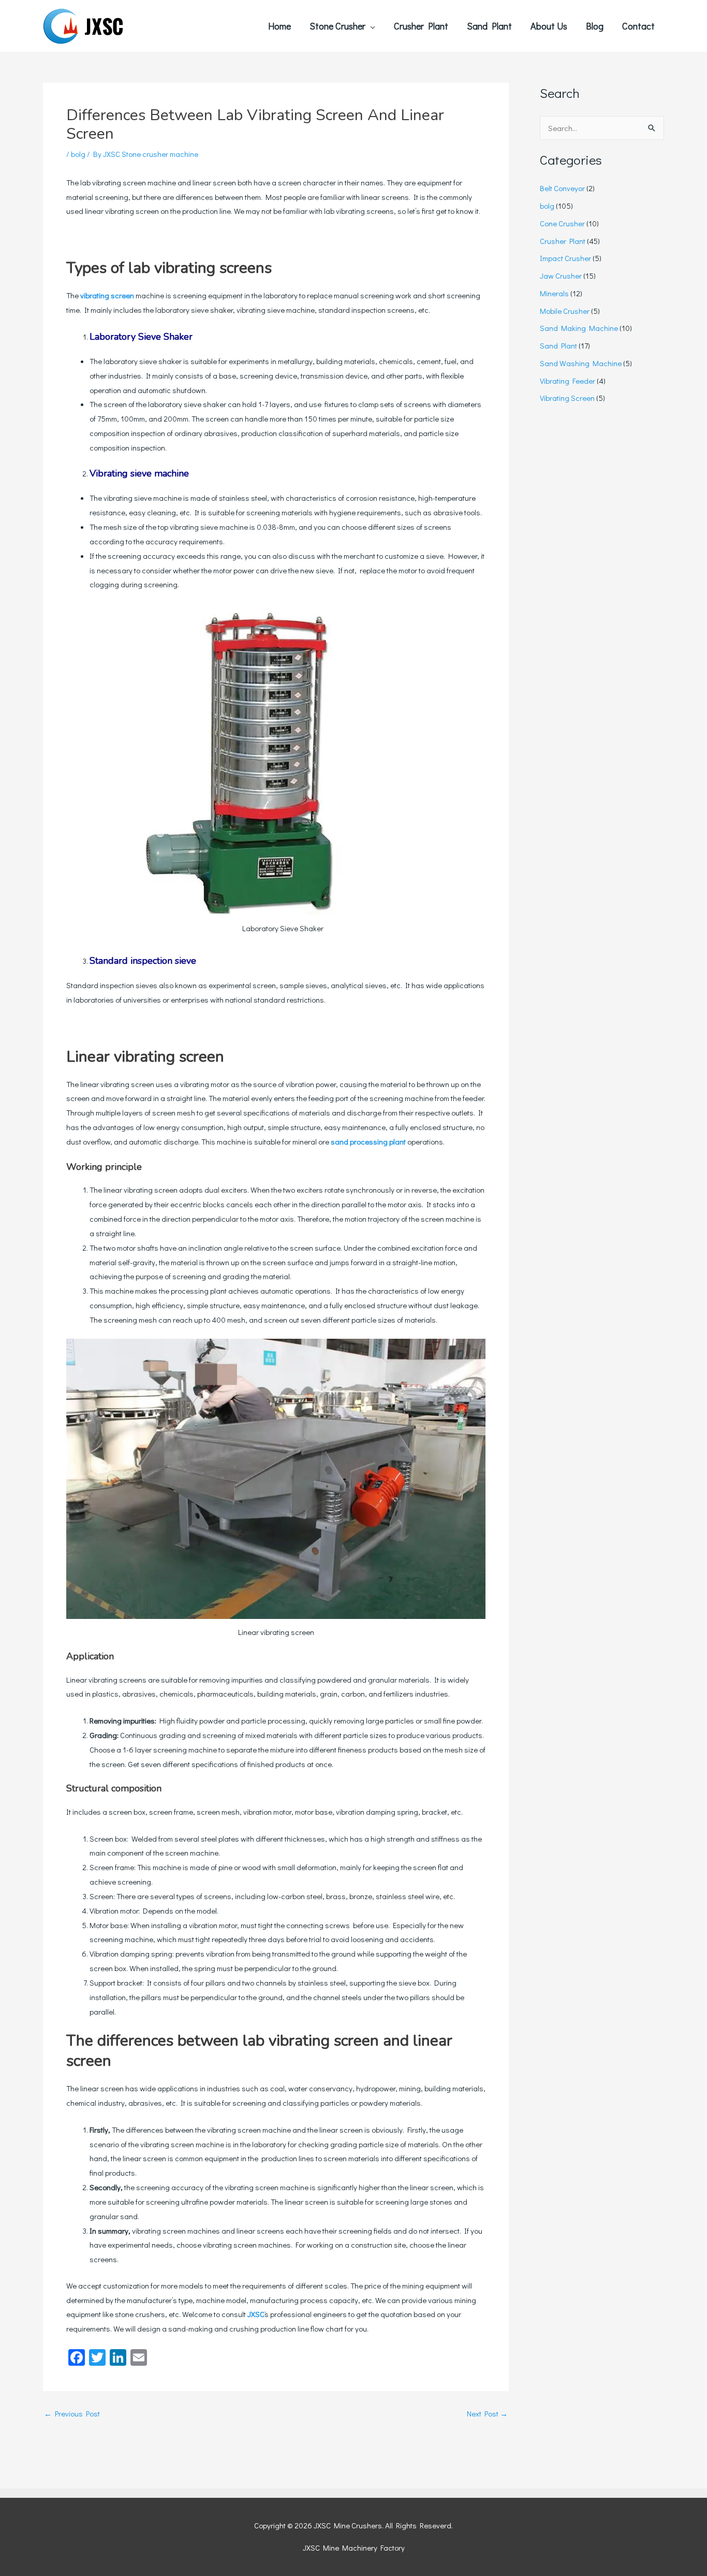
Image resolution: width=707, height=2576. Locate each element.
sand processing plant (368, 1141)
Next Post (487, 2414)
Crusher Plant (563, 241)
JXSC (256, 2314)
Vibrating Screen (567, 398)
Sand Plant (558, 345)
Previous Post (72, 2414)
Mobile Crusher (565, 311)
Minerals (554, 293)
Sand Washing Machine (581, 363)
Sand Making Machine (579, 328)
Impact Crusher (565, 258)
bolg (78, 154)
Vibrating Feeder (568, 381)
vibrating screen (107, 295)
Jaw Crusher (561, 276)
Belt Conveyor (562, 188)
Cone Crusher (562, 223)
